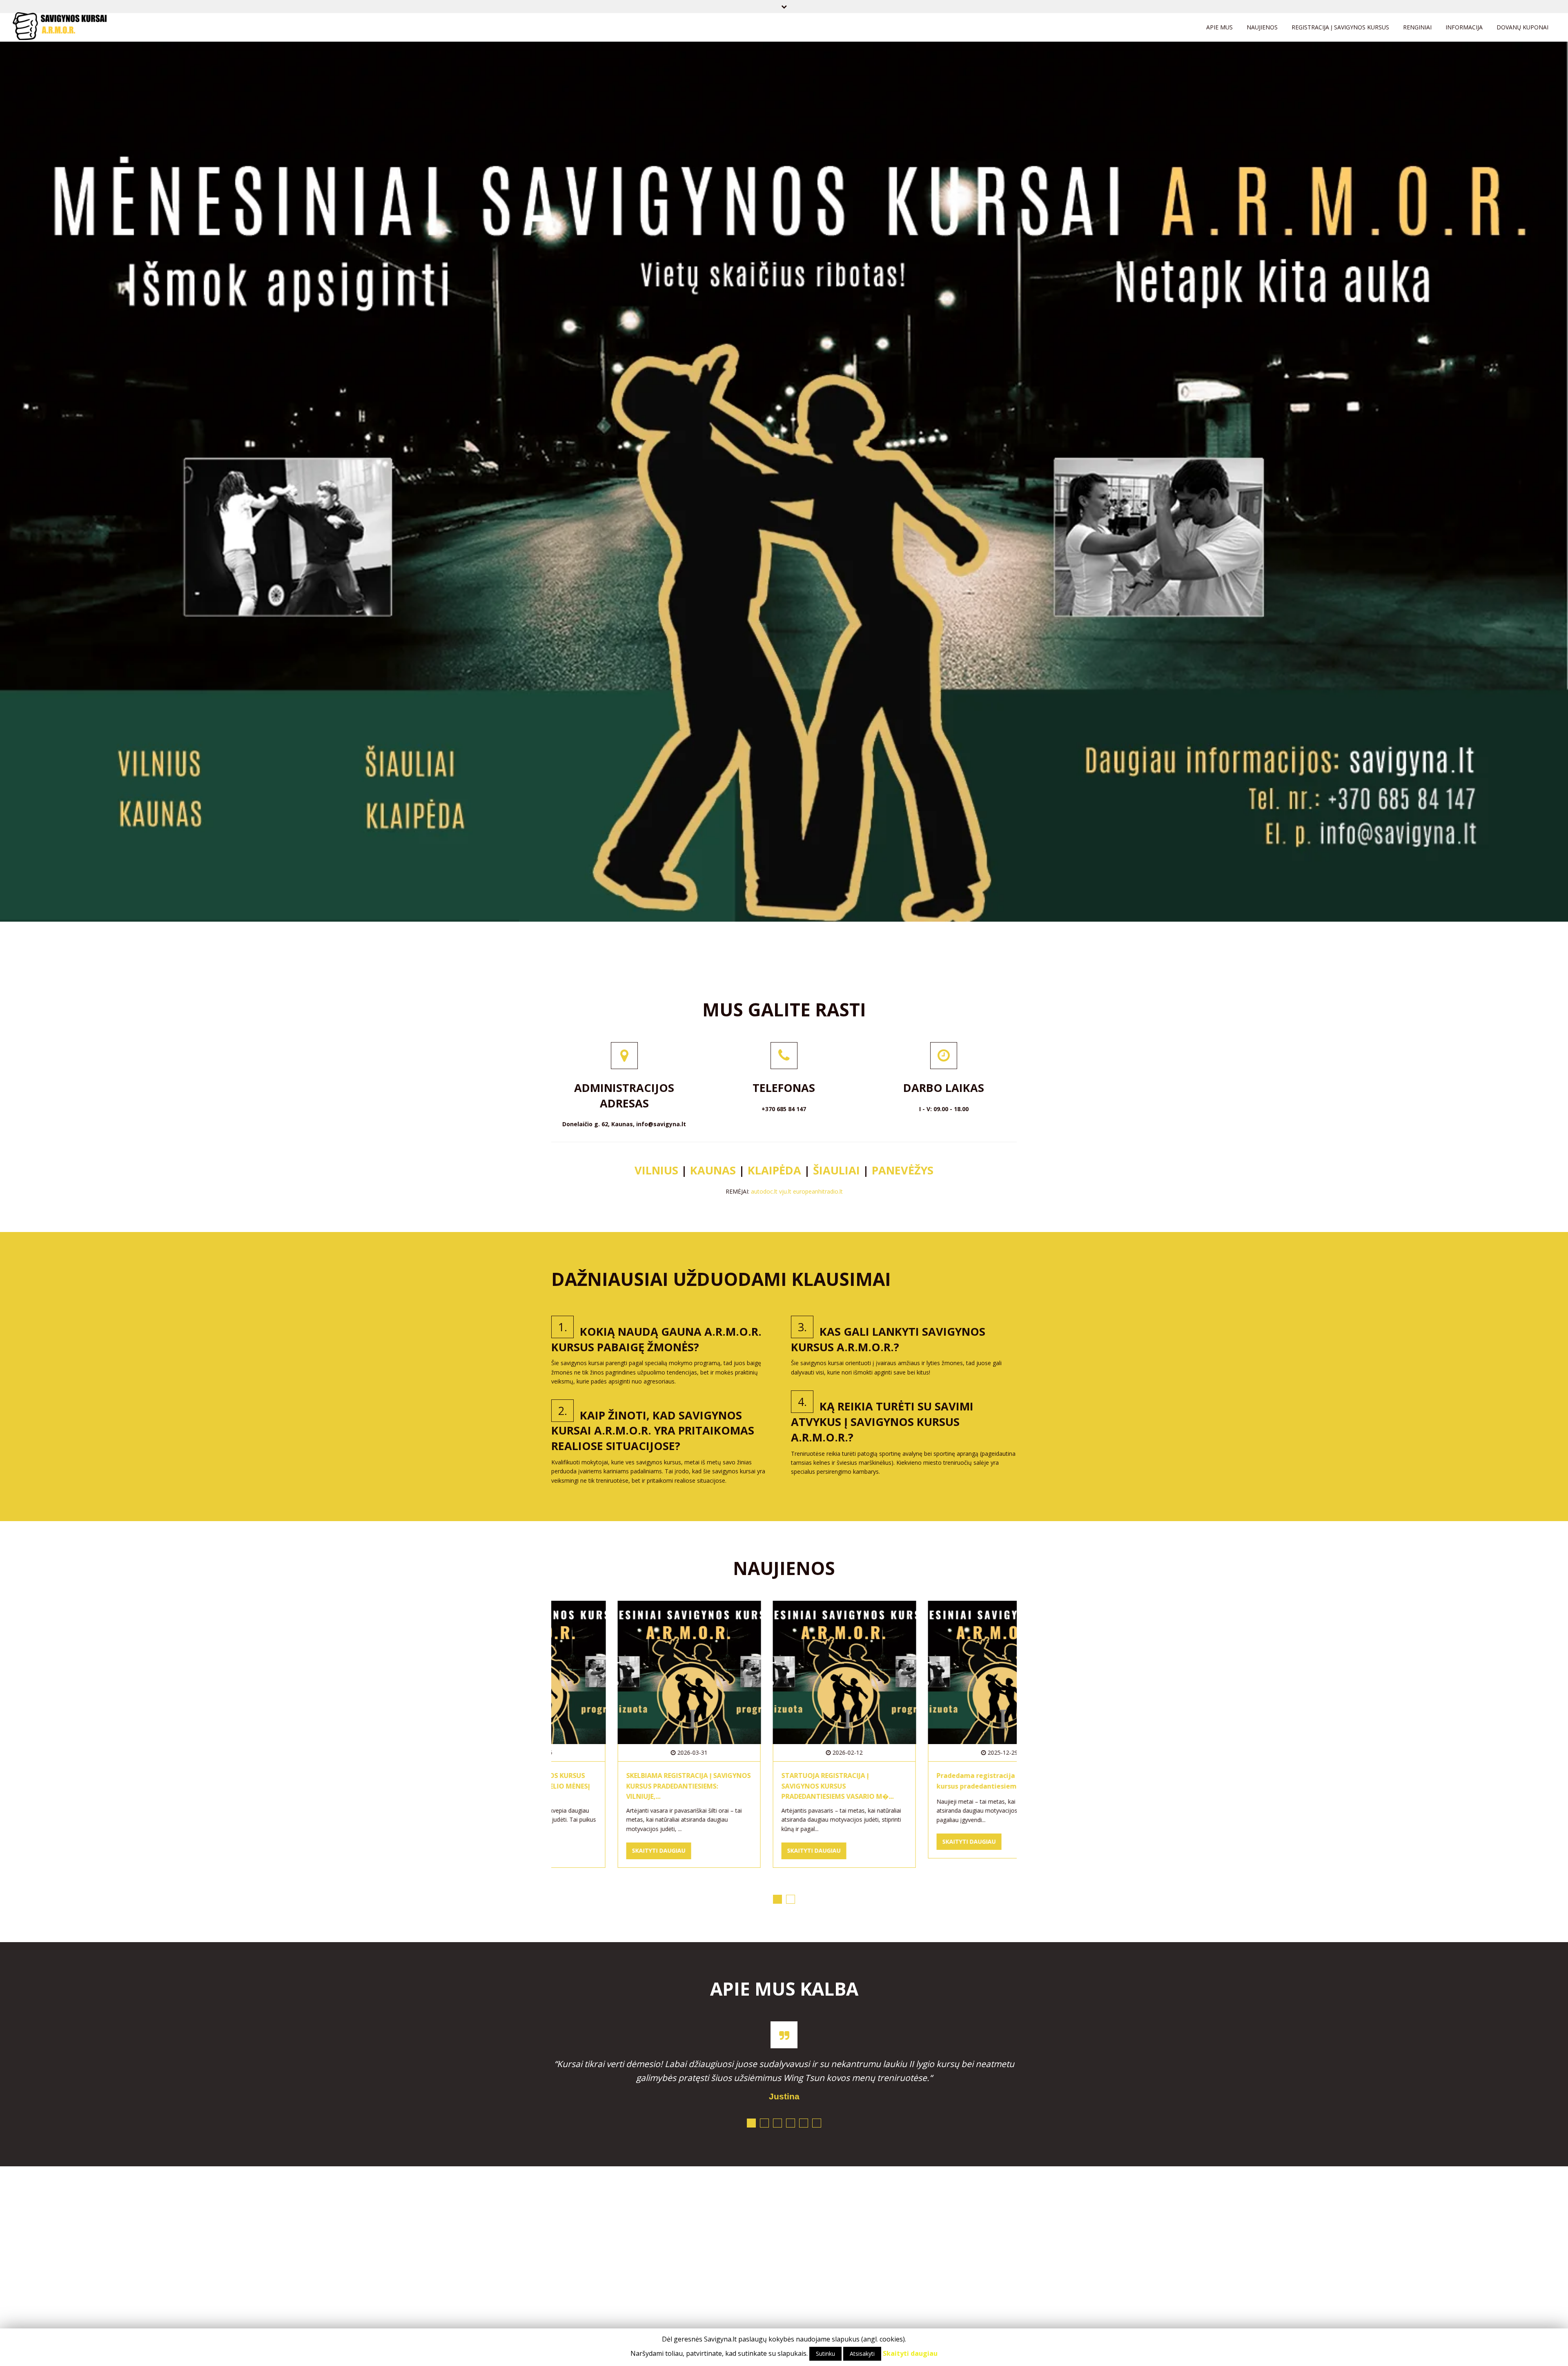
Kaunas (713, 1170)
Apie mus (1219, 27)
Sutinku (825, 2354)
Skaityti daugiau (598, 1851)
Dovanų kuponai (1522, 27)
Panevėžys (903, 1170)
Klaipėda (776, 1170)
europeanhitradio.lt (818, 1191)
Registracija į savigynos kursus (1340, 27)
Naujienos (1262, 27)
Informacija (1464, 27)
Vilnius (658, 1170)
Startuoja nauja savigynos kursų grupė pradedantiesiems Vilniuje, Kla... (931, 1786)
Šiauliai (836, 1170)
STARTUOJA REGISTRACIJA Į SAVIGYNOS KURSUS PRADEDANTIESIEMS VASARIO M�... (622, 1786)
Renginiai (1417, 27)
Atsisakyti (862, 2354)
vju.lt (785, 1191)
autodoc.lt (764, 1191)
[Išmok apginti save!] (60, 30)
